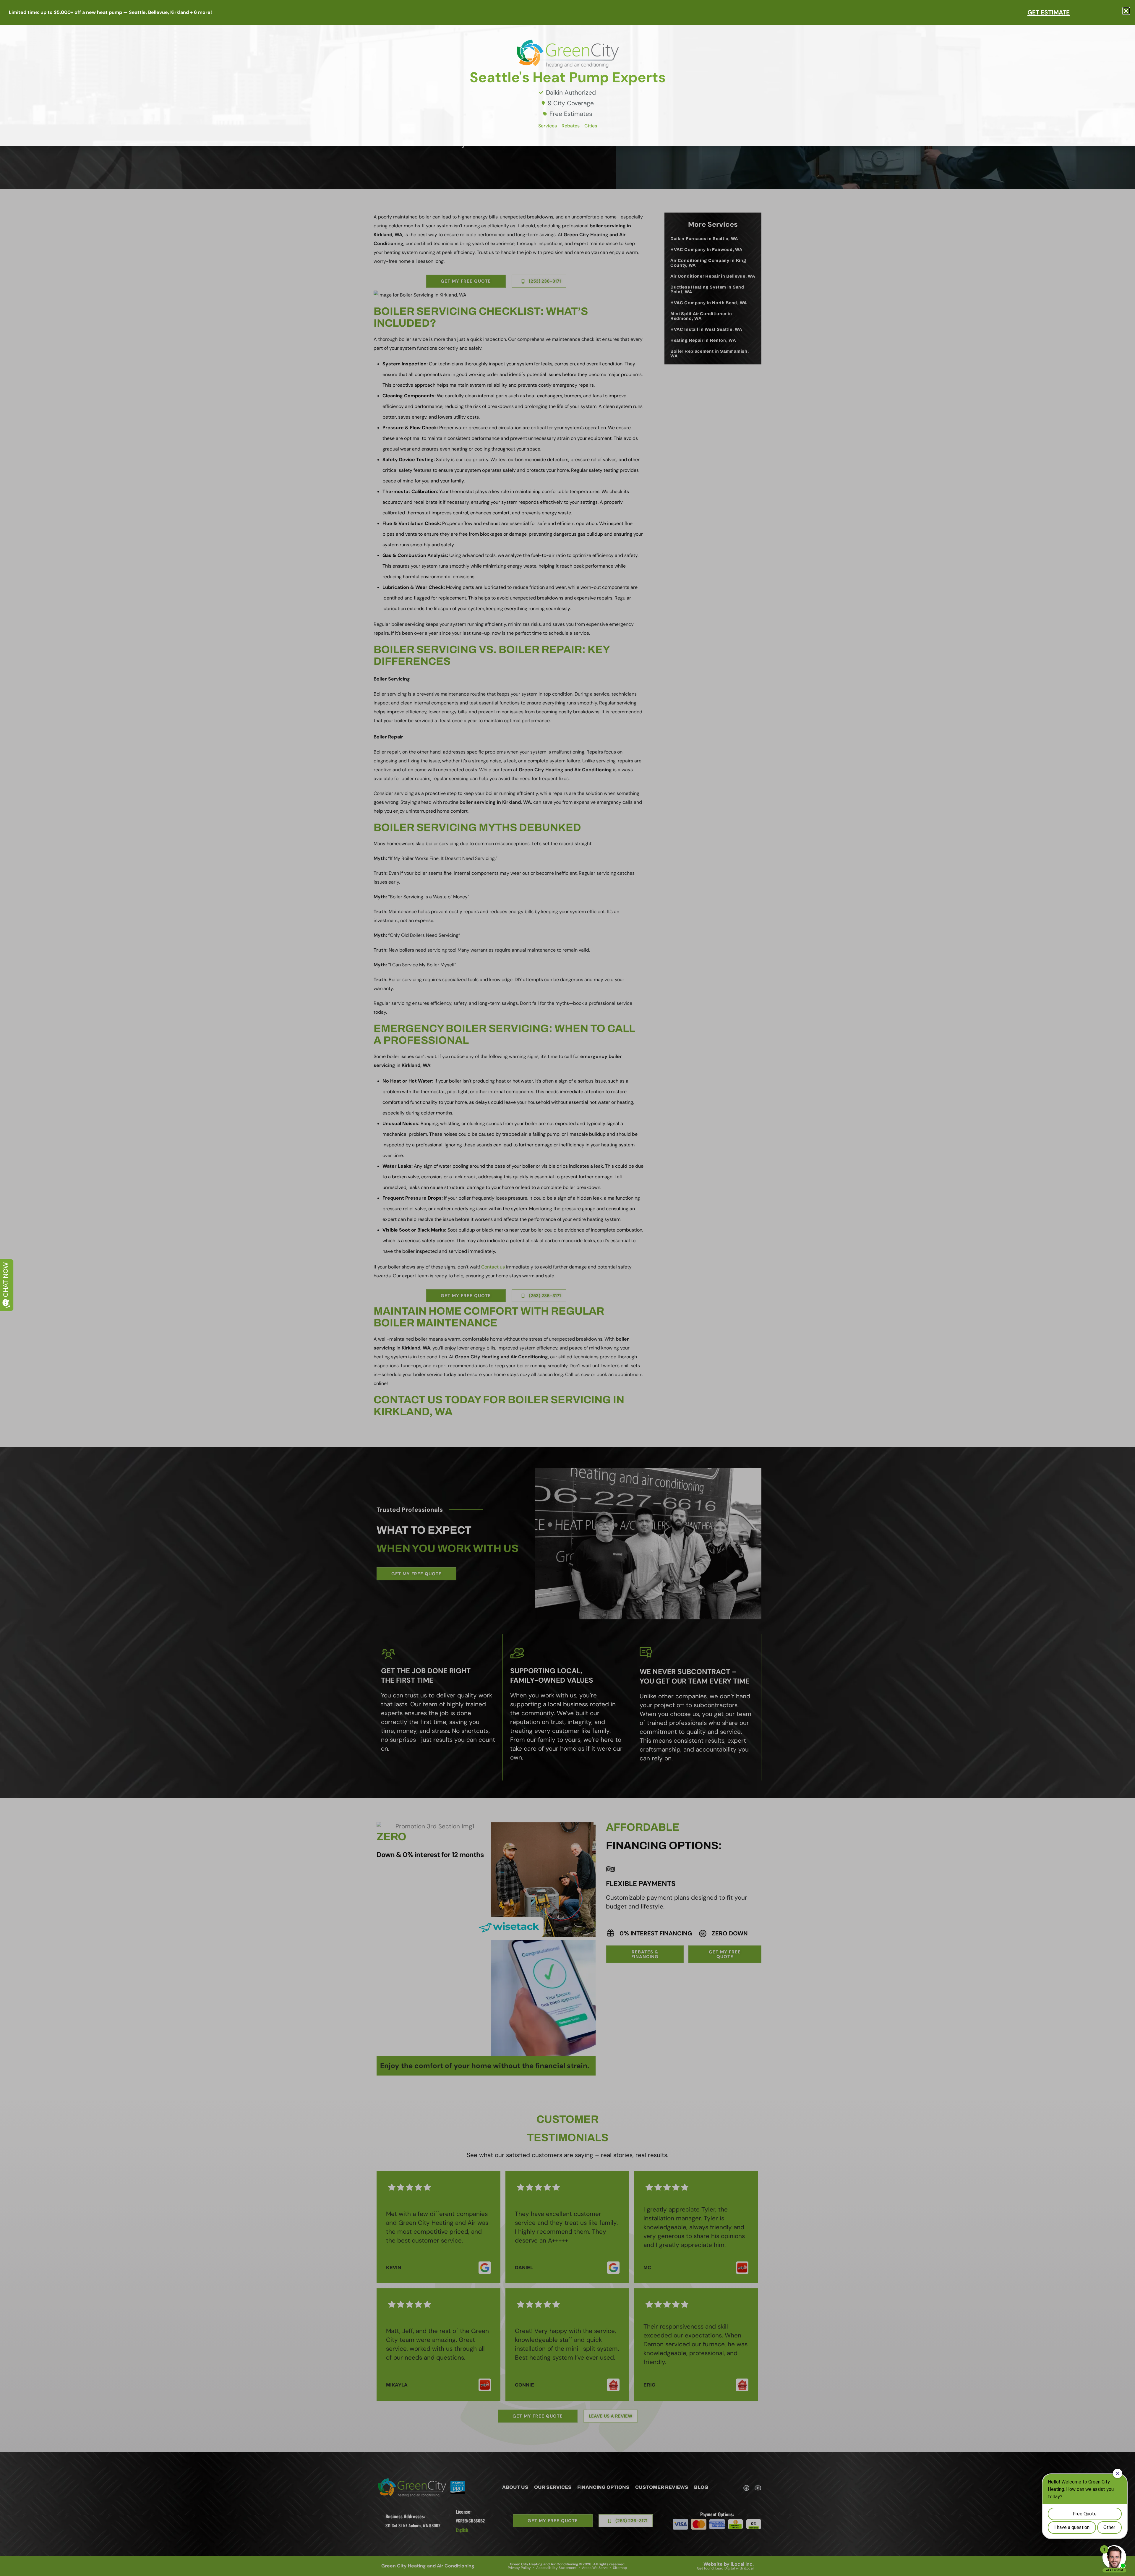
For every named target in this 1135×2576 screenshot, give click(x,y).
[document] (567, 1288)
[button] (1126, 11)
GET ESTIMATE (1049, 12)
